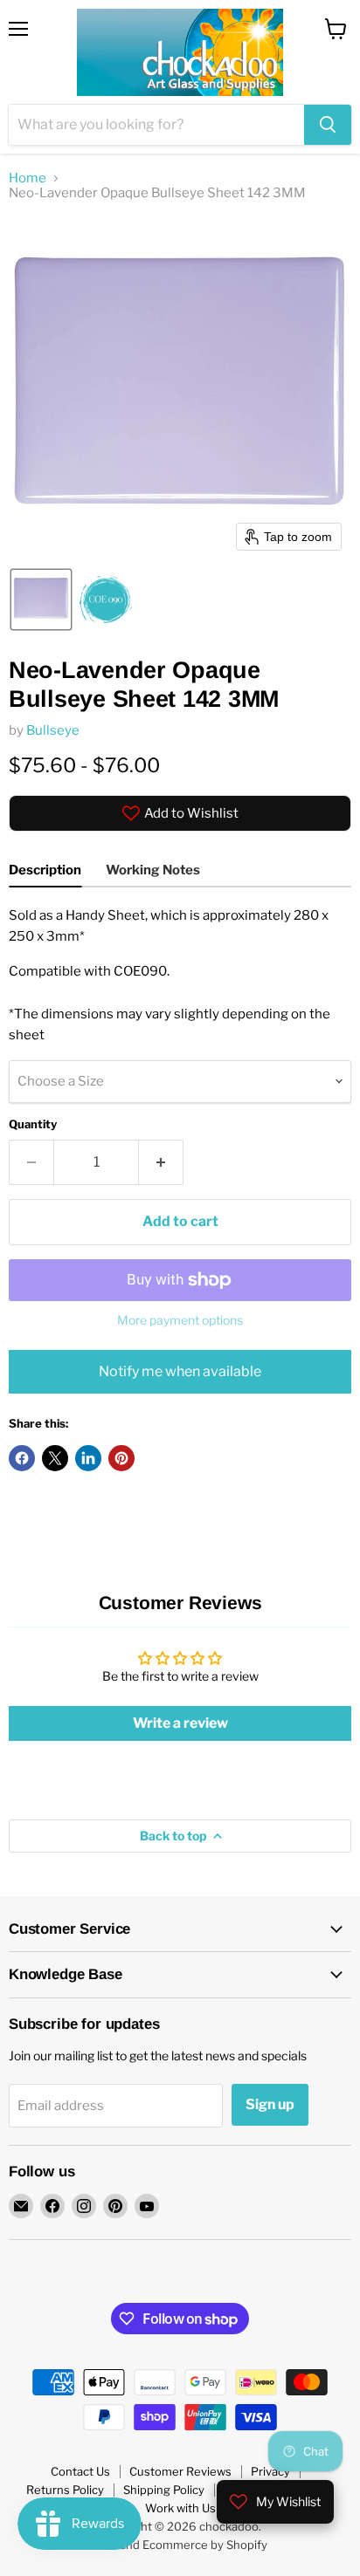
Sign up (270, 2104)
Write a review (180, 1723)
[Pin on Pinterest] (121, 1458)
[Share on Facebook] (22, 1458)
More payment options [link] (180, 1320)
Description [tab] (45, 870)
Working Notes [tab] (153, 870)
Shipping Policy (164, 2490)
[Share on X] (55, 1458)
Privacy (270, 2471)
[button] (41, 599)
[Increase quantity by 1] (161, 1162)
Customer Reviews (180, 2471)
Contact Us (80, 2471)
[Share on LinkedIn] (88, 1458)
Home (28, 178)
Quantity (33, 1124)
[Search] (328, 125)
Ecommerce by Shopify (205, 2545)
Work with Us (180, 2508)
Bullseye (53, 730)
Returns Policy (65, 2490)
